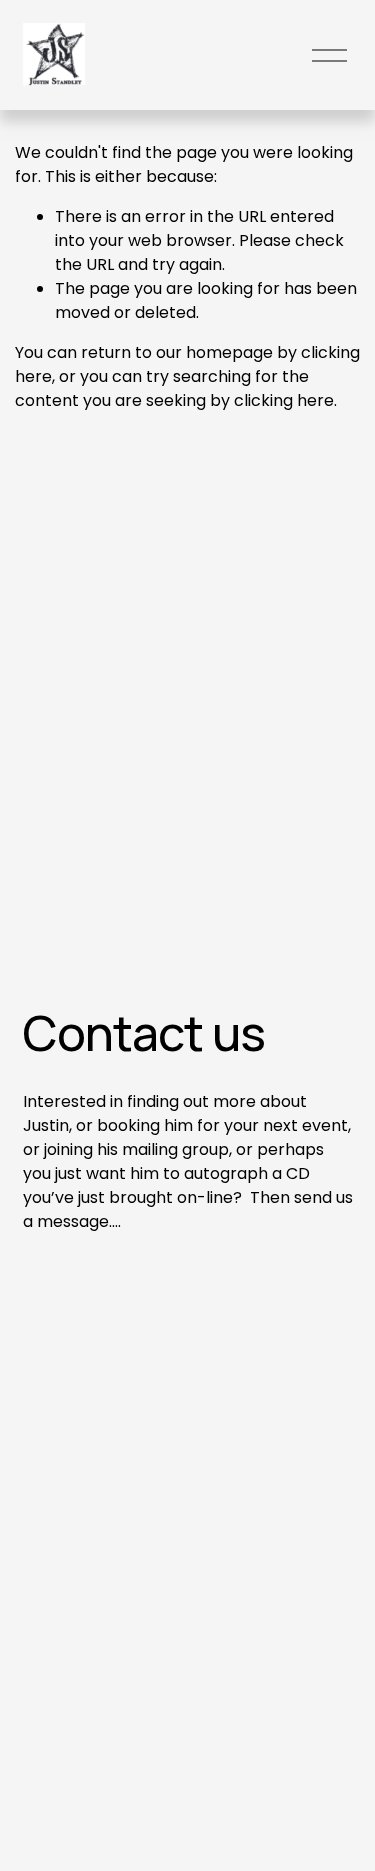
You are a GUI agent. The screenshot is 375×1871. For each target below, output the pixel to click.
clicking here (284, 400)
